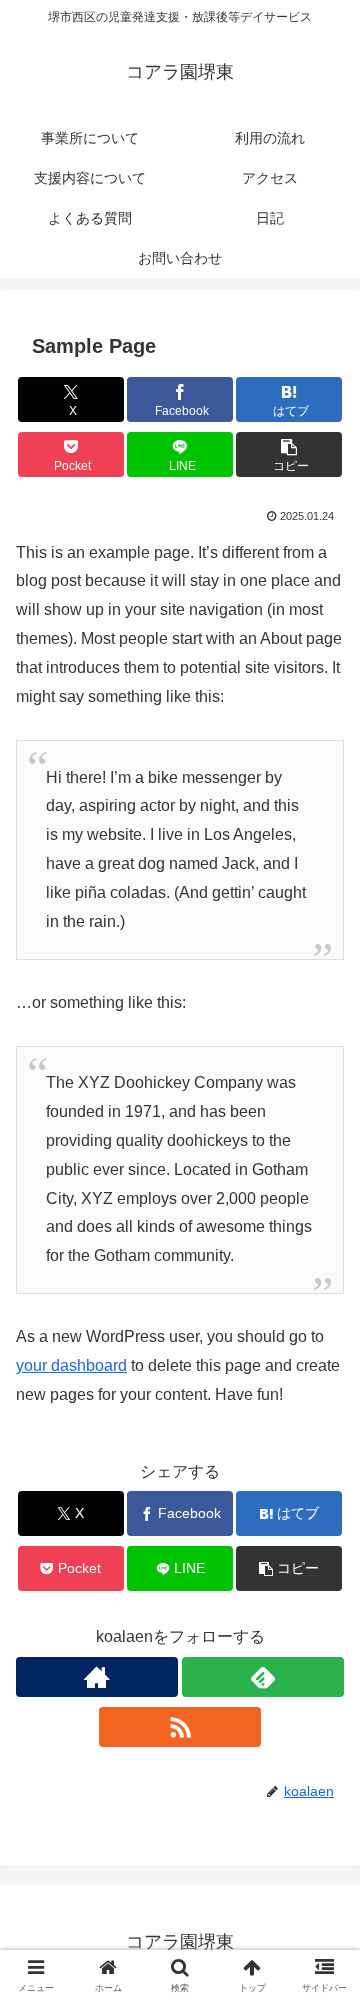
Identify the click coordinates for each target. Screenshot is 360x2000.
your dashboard (71, 1365)
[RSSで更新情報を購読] (180, 1727)
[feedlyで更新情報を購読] (263, 1677)
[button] (289, 454)
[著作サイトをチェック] (97, 1677)
